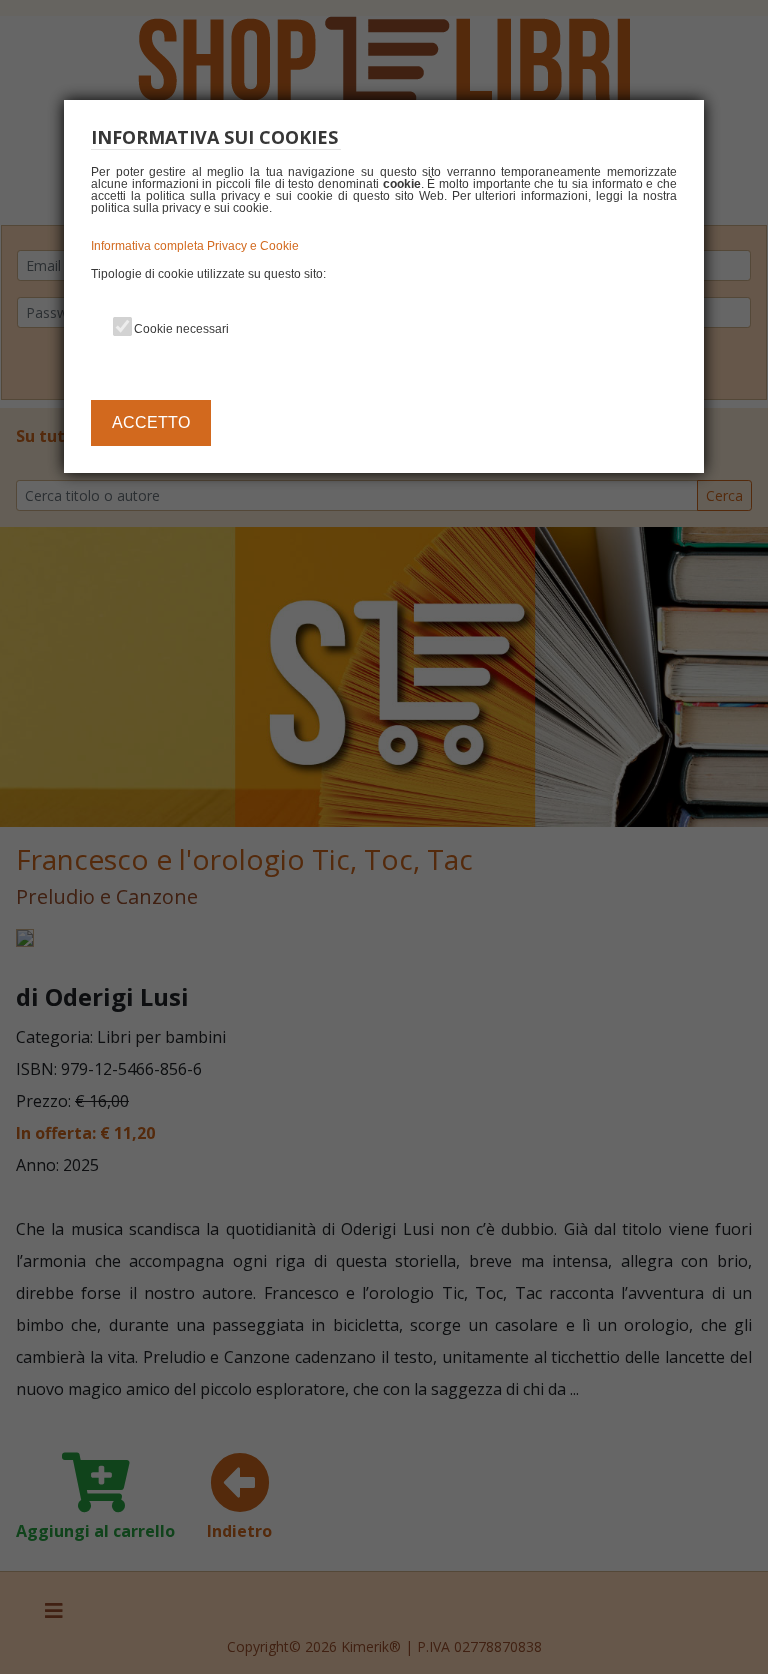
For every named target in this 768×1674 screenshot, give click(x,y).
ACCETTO (151, 422)
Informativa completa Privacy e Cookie (195, 246)
